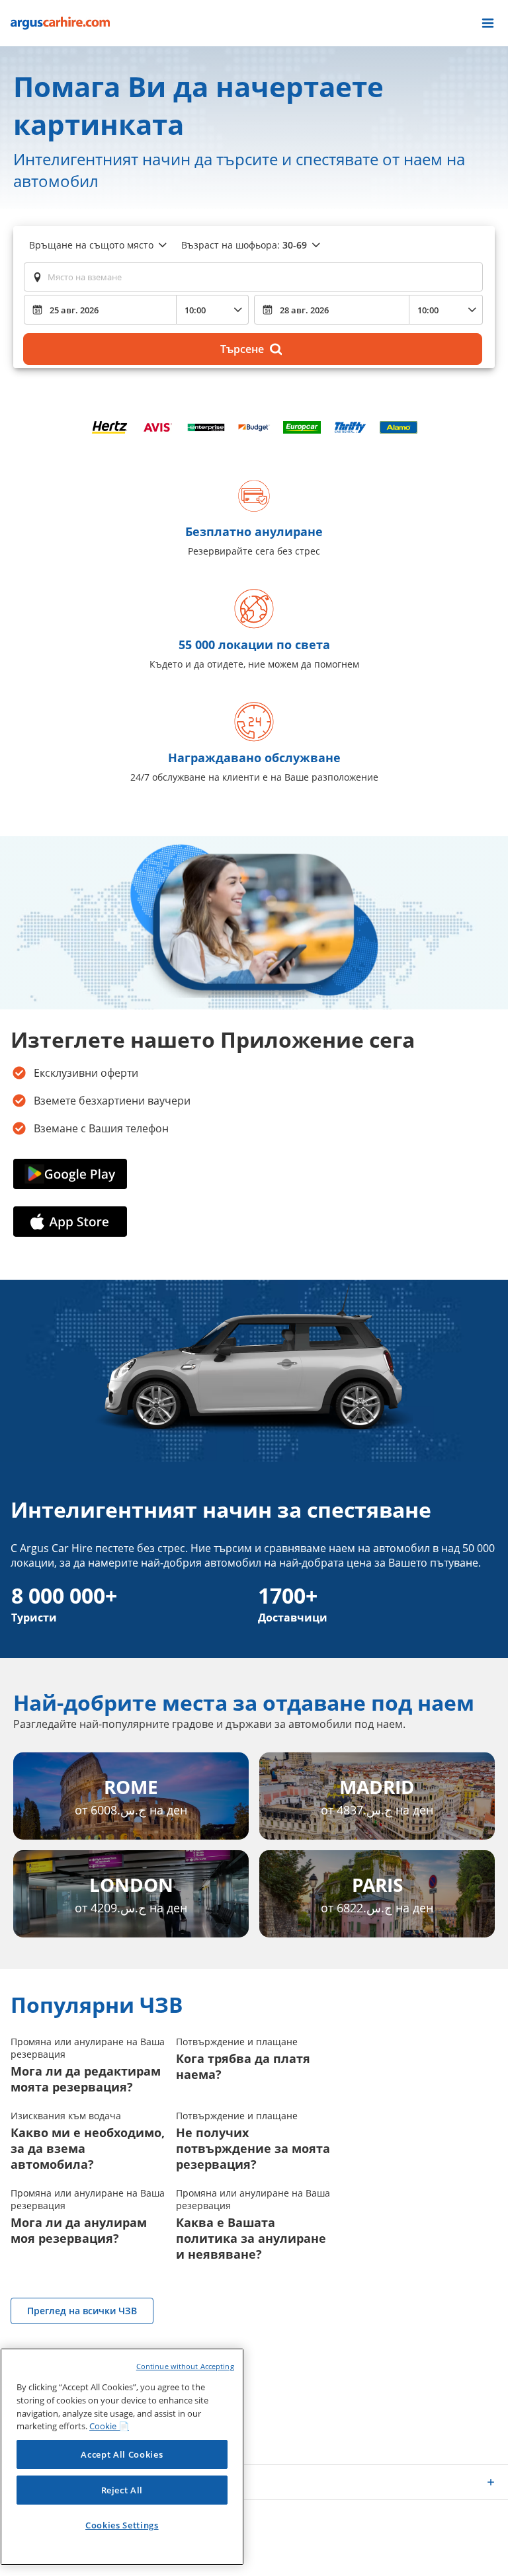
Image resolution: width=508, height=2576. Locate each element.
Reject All (122, 2490)
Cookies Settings (122, 2525)
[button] (488, 23)
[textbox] (253, 277)
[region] (122, 2457)
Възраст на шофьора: (244, 245)
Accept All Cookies (122, 2454)
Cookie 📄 (109, 2426)
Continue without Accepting (185, 2366)
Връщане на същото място (91, 245)
